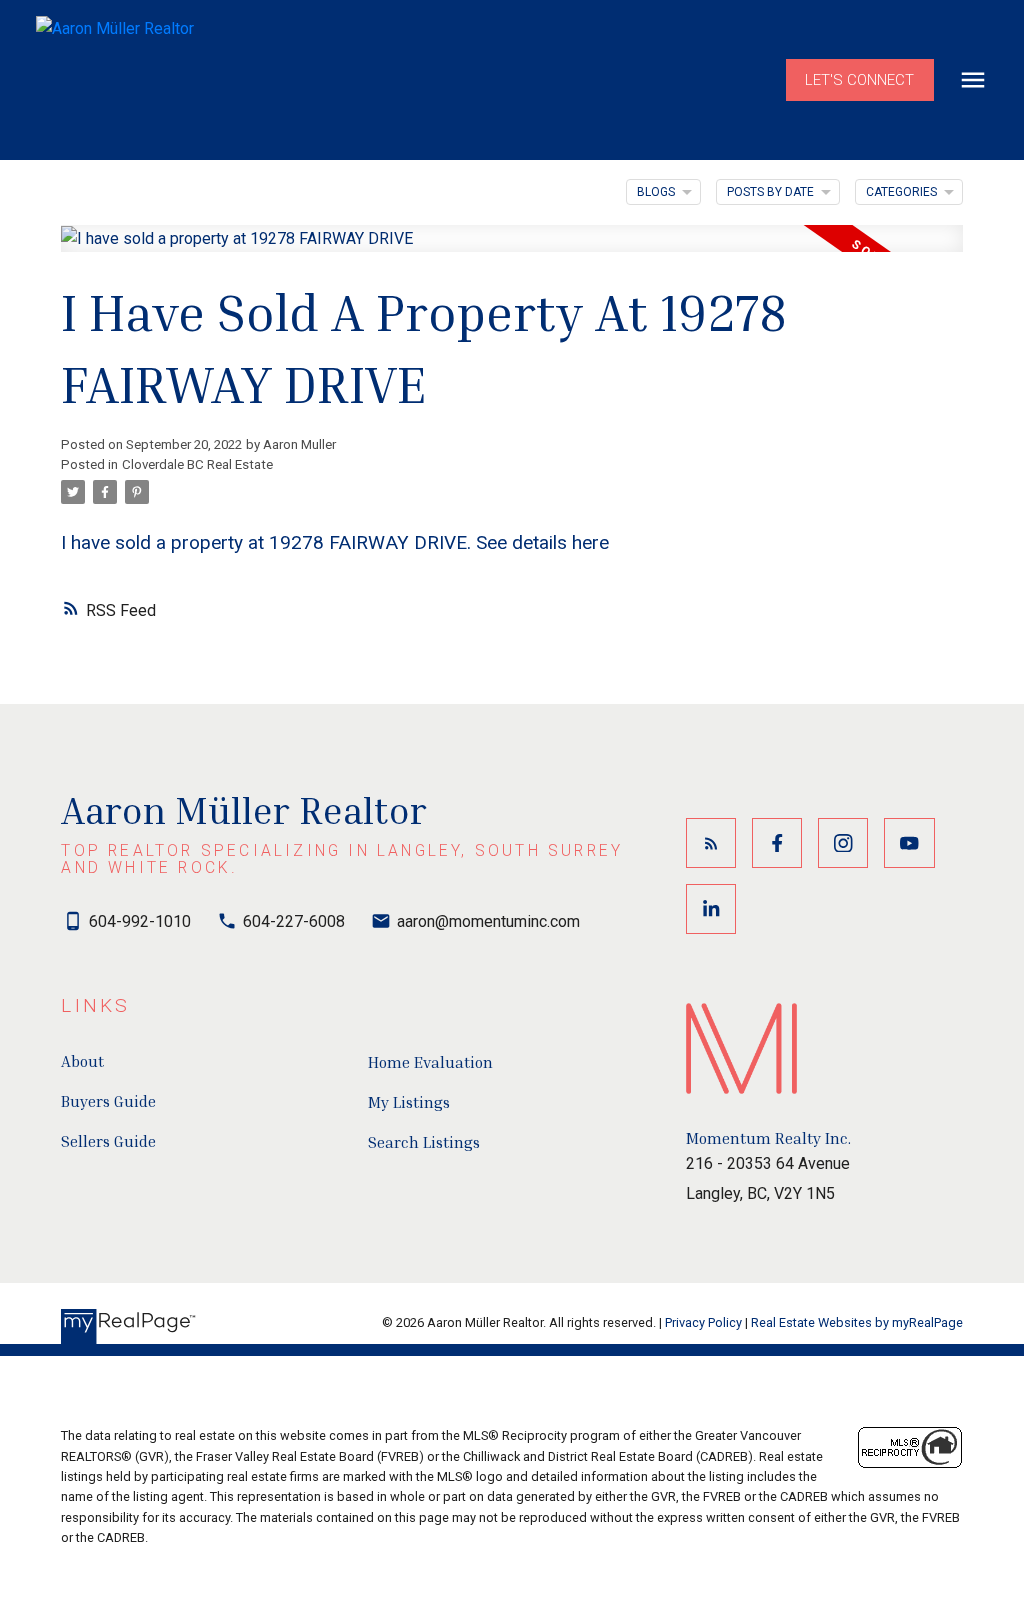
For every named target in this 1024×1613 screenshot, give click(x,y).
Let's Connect (859, 80)
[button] (860, 80)
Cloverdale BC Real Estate (197, 464)
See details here (542, 542)
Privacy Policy (703, 1322)
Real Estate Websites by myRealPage (857, 1322)
